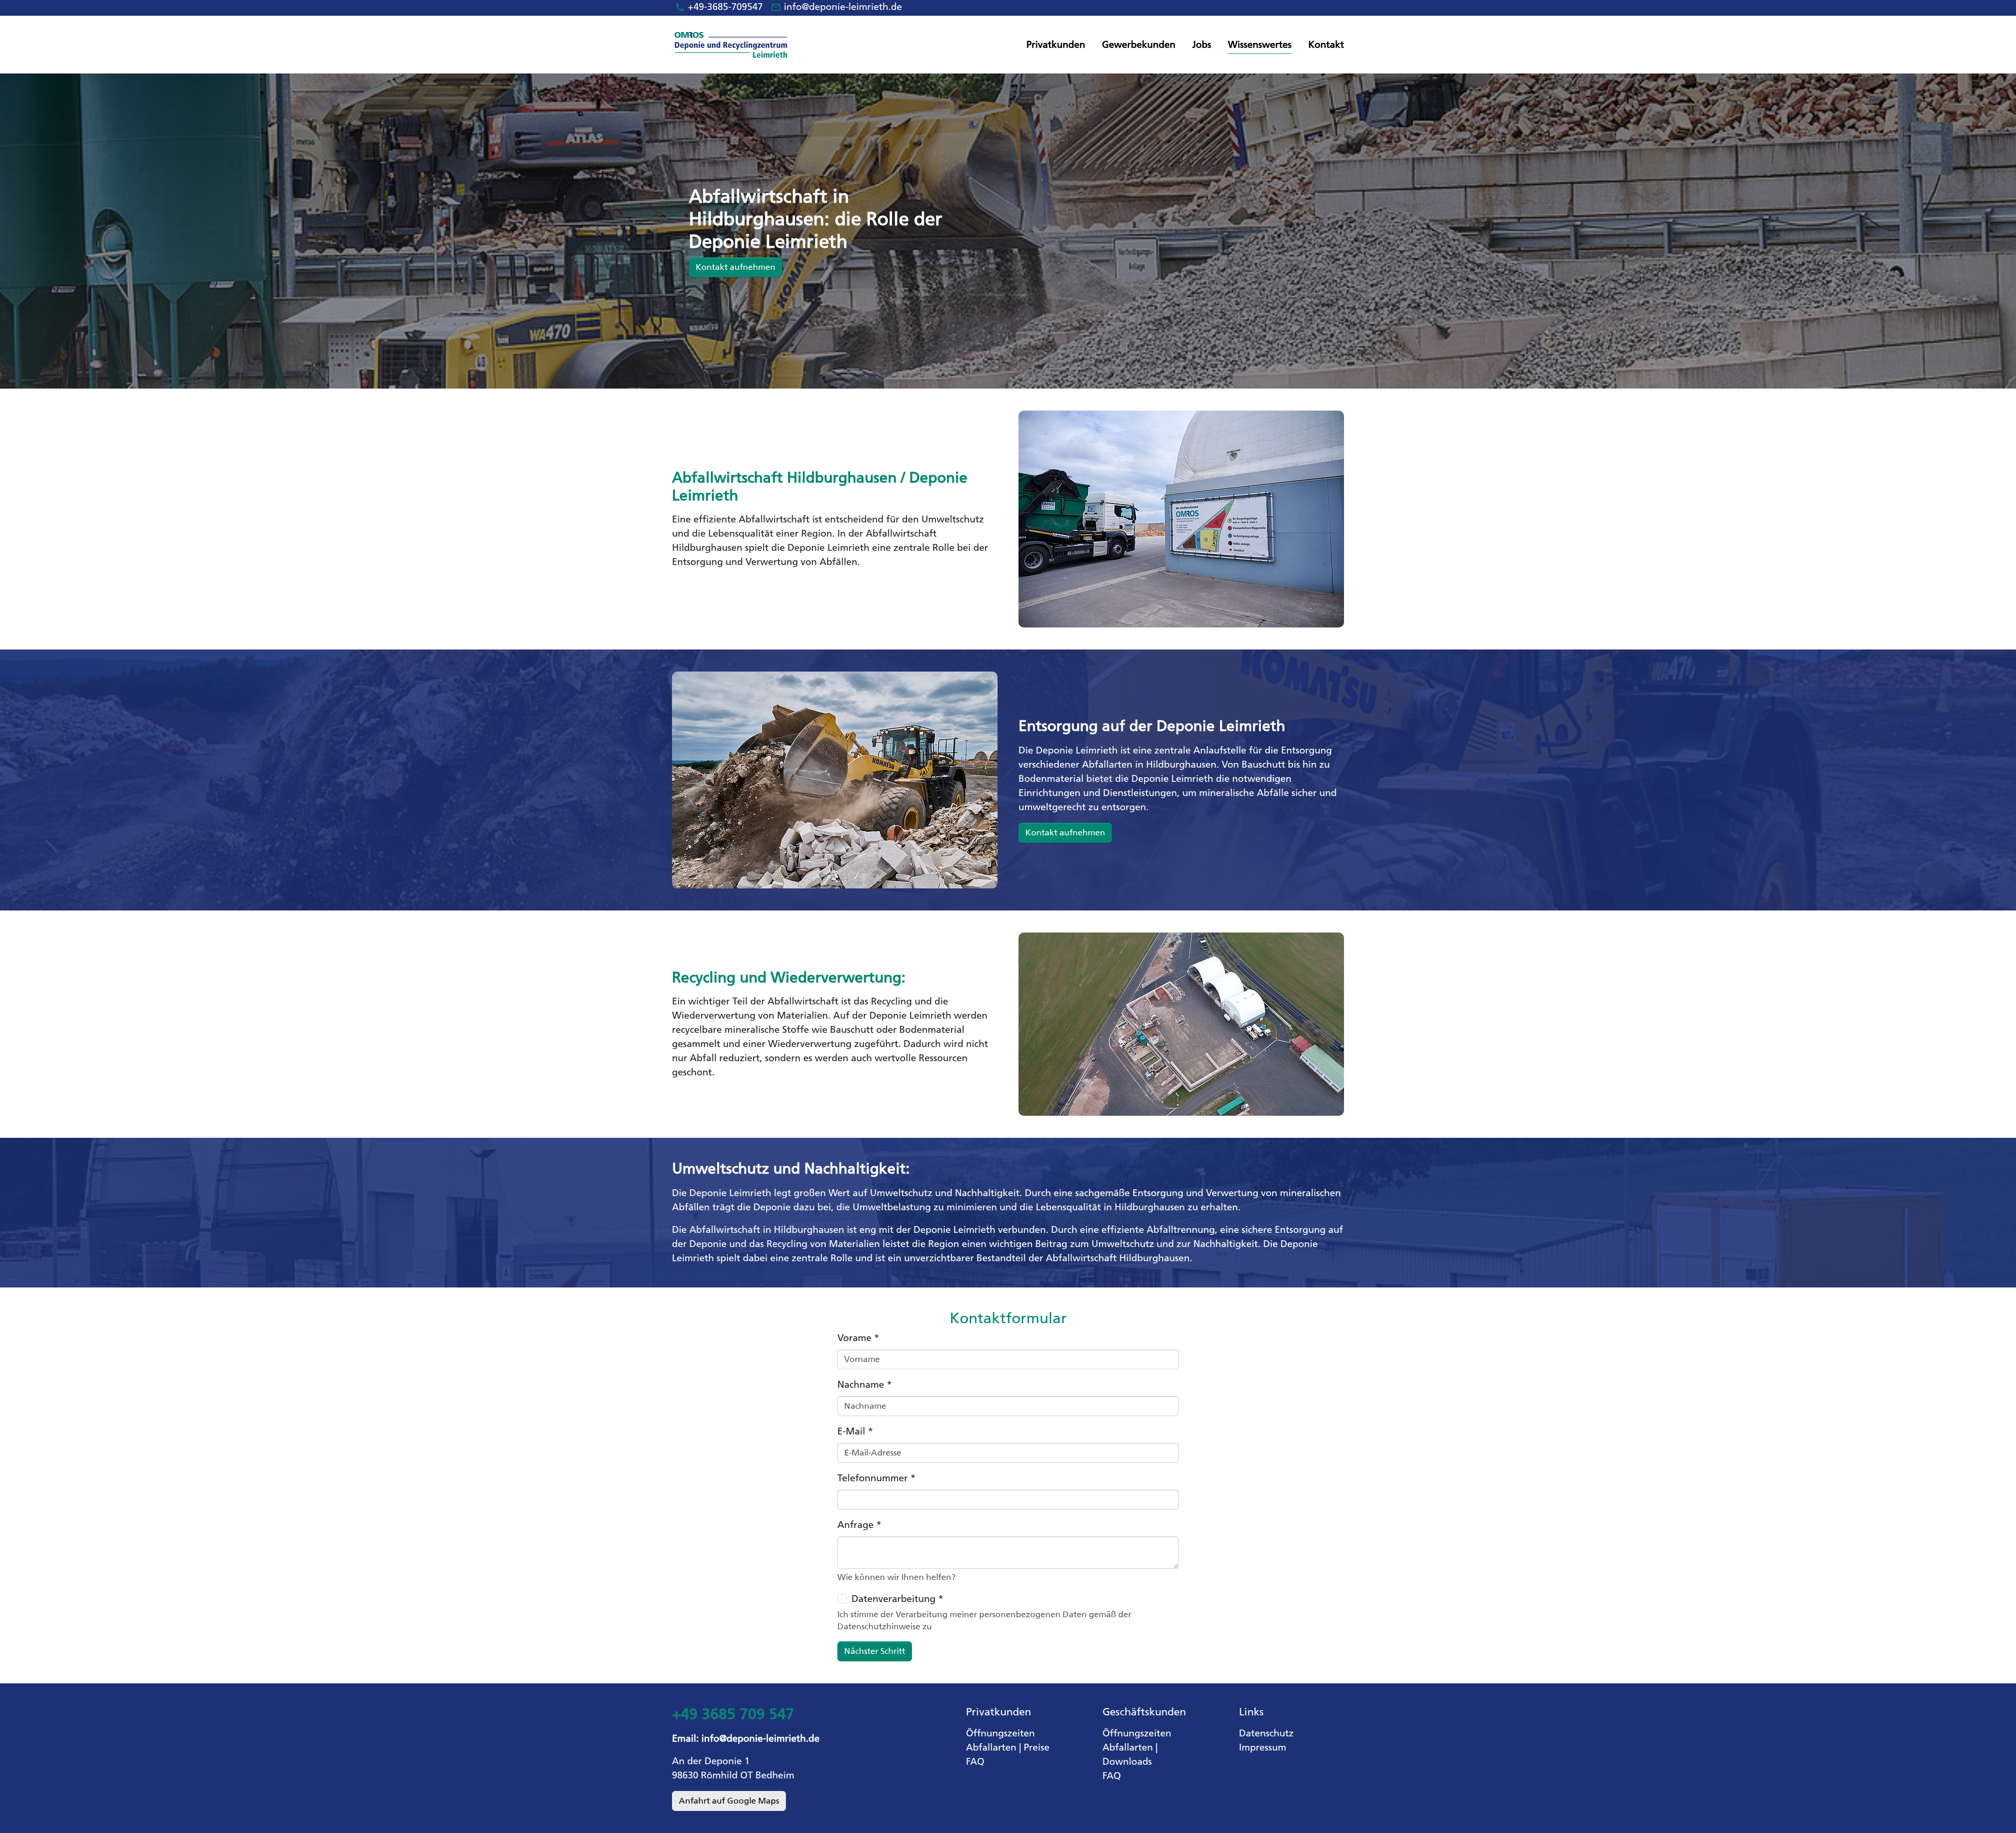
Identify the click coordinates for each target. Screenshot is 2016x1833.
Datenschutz (1266, 1733)
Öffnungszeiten (1000, 1733)
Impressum (1263, 1747)
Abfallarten (991, 1747)
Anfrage (859, 1525)
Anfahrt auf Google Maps (729, 1801)
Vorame (858, 1338)
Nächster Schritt (875, 1651)
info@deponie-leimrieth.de (843, 7)
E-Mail (855, 1431)
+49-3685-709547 (725, 7)
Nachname (865, 1385)
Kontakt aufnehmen (1065, 832)
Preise (1037, 1747)
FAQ (975, 1762)
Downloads (1127, 1762)
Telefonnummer (876, 1478)
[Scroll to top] (1991, 1808)
